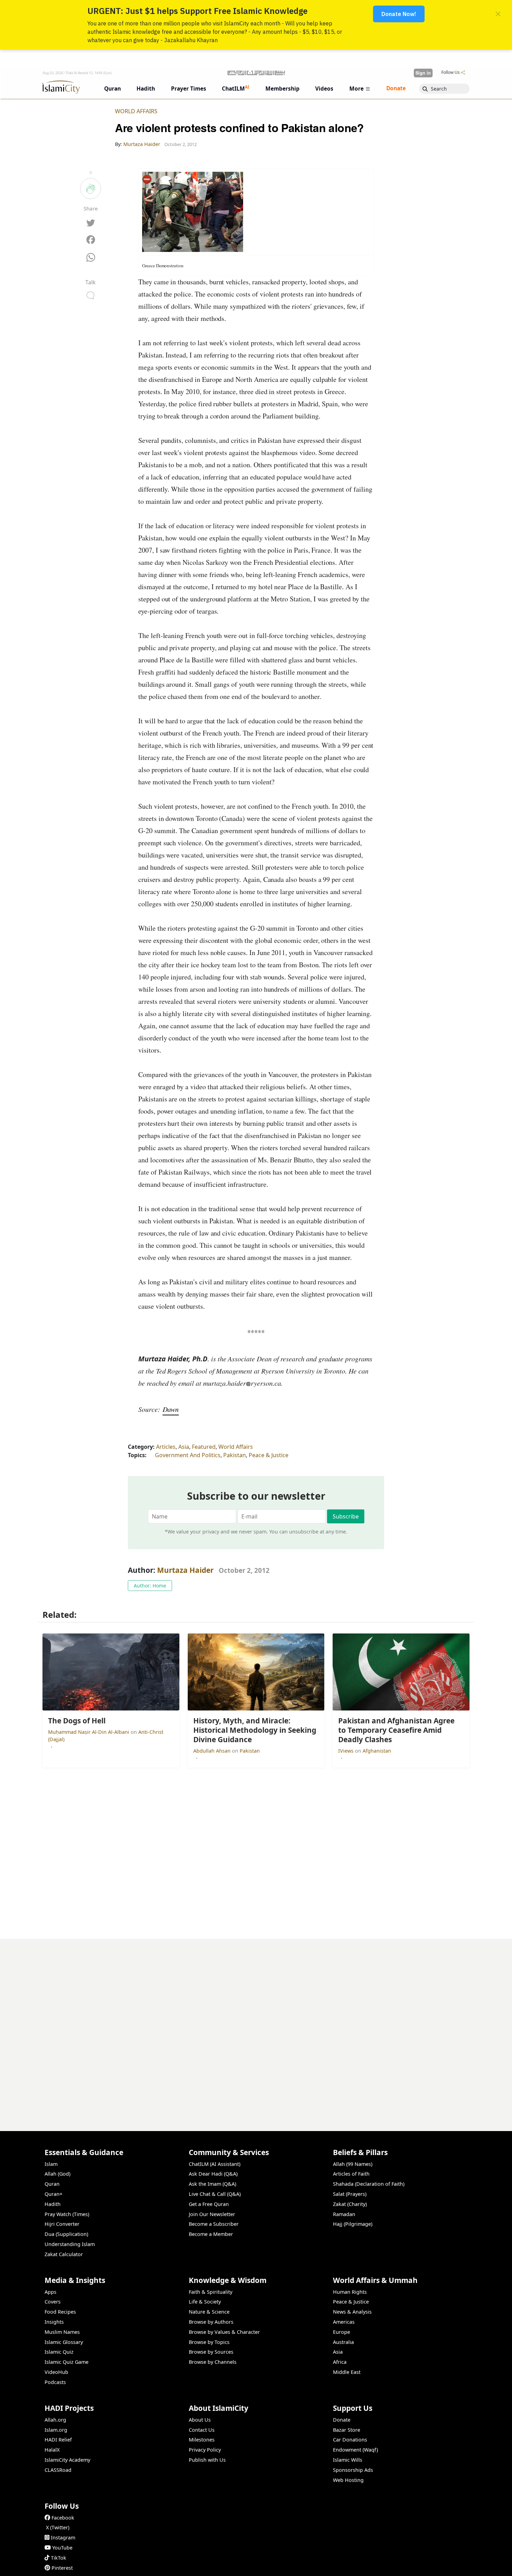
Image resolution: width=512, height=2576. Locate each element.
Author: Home (150, 1586)
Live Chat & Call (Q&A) (215, 2194)
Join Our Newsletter (212, 2214)
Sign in (423, 73)
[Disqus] (256, 2026)
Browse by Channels (213, 2362)
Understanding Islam (70, 2244)
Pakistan (235, 1455)
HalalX (52, 2450)
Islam (51, 2164)
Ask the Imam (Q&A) (212, 2184)
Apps (51, 2292)
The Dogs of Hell (445, 2565)
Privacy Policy (205, 2450)
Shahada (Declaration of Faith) (369, 2184)
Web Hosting (348, 2480)
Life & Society (205, 2302)
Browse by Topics (209, 2342)
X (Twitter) (58, 2527)
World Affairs (136, 111)
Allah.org (55, 2420)
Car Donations (350, 2440)
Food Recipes (60, 2312)
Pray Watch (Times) (67, 2214)
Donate (342, 2420)
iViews (347, 1751)
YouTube (62, 2548)
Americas (344, 2322)
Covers (53, 2302)
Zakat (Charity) (350, 2204)
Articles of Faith (351, 2174)
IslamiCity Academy (67, 2460)
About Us (200, 2420)
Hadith (53, 2204)
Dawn (171, 1409)
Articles (166, 1447)
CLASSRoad (58, 2470)
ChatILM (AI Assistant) (215, 2164)
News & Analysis (352, 2312)
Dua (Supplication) (66, 2234)
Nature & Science (209, 2312)
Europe (342, 2332)
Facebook (63, 2518)
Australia (343, 2342)
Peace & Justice (269, 1455)
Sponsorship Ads (353, 2470)
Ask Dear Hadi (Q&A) (213, 2174)
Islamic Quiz (59, 2352)
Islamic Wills (348, 2460)
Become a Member (211, 2234)
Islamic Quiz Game (67, 2362)
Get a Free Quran (209, 2204)
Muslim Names (62, 2332)
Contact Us (202, 2430)
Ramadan (344, 2214)
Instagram (63, 2537)
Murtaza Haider (185, 1570)
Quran (52, 2184)
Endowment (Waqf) (355, 2450)
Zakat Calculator (64, 2254)
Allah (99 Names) (353, 2164)
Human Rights (350, 2292)
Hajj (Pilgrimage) (353, 2224)
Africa (340, 2362)
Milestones (202, 2440)
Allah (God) (57, 2174)
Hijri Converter (62, 2224)
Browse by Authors (211, 2322)
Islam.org (56, 2430)
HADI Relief (58, 2440)
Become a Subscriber (214, 2224)
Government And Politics (188, 1455)
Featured (204, 1447)
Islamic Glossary (64, 2342)
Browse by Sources (211, 2352)
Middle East (347, 2372)
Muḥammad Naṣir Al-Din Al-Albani (89, 1732)
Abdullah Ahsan (213, 1751)
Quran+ (53, 2194)
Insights (54, 2322)
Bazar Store (347, 2430)
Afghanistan (377, 1751)
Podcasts (55, 2382)
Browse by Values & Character (224, 2332)
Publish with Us (207, 2460)
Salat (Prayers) (350, 2194)
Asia (184, 1447)
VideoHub (56, 2372)
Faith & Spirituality (211, 2292)
